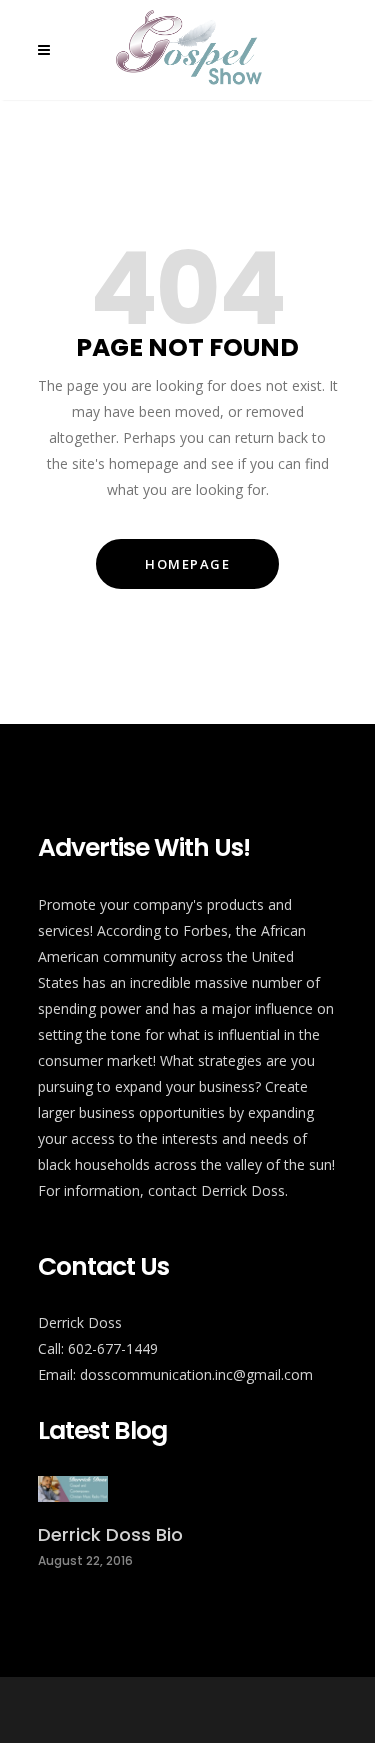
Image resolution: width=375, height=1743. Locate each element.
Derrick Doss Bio (110, 1534)
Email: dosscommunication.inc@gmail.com (175, 1374)
